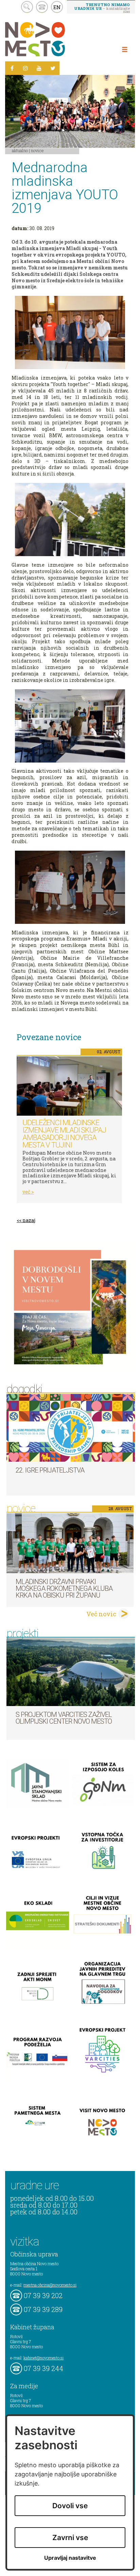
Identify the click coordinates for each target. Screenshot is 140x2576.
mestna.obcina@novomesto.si (50, 2285)
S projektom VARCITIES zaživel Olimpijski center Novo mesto (64, 1718)
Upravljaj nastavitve (70, 2558)
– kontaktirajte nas (102, 8)
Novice (37, 150)
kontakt (42, 7)
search (27, 7)
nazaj (29, 1220)
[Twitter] (53, 68)
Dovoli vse (70, 2506)
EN (57, 7)
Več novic (101, 1614)
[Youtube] (39, 68)
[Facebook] (12, 68)
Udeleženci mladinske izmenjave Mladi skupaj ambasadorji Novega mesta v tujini (64, 1134)
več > (28, 1192)
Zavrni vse (70, 2538)
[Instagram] (25, 68)
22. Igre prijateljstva (50, 1470)
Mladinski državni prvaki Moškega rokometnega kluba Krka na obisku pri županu (64, 1588)
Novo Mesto (51, 39)
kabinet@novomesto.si (43, 2358)
